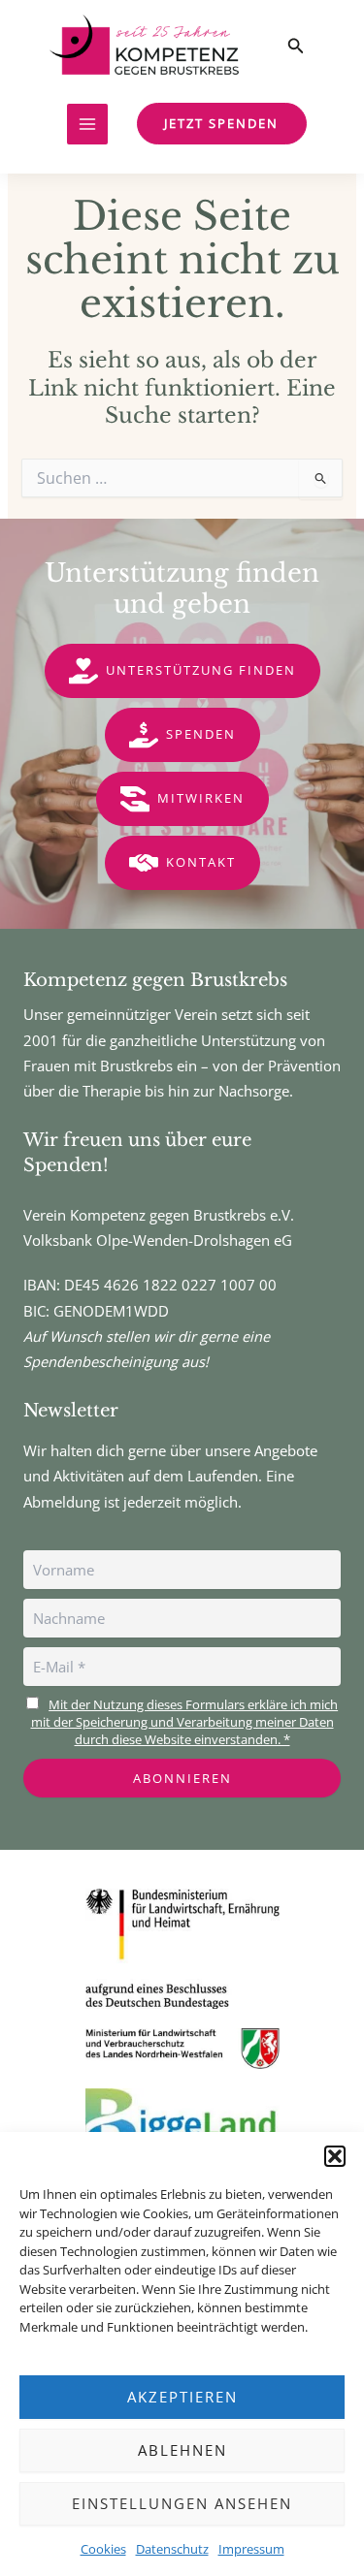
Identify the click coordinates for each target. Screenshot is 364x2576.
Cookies (103, 2549)
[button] (335, 2156)
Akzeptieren (182, 2397)
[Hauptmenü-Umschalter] (87, 124)
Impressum (251, 2549)
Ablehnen (182, 2450)
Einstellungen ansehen (182, 2503)
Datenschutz (172, 2549)
